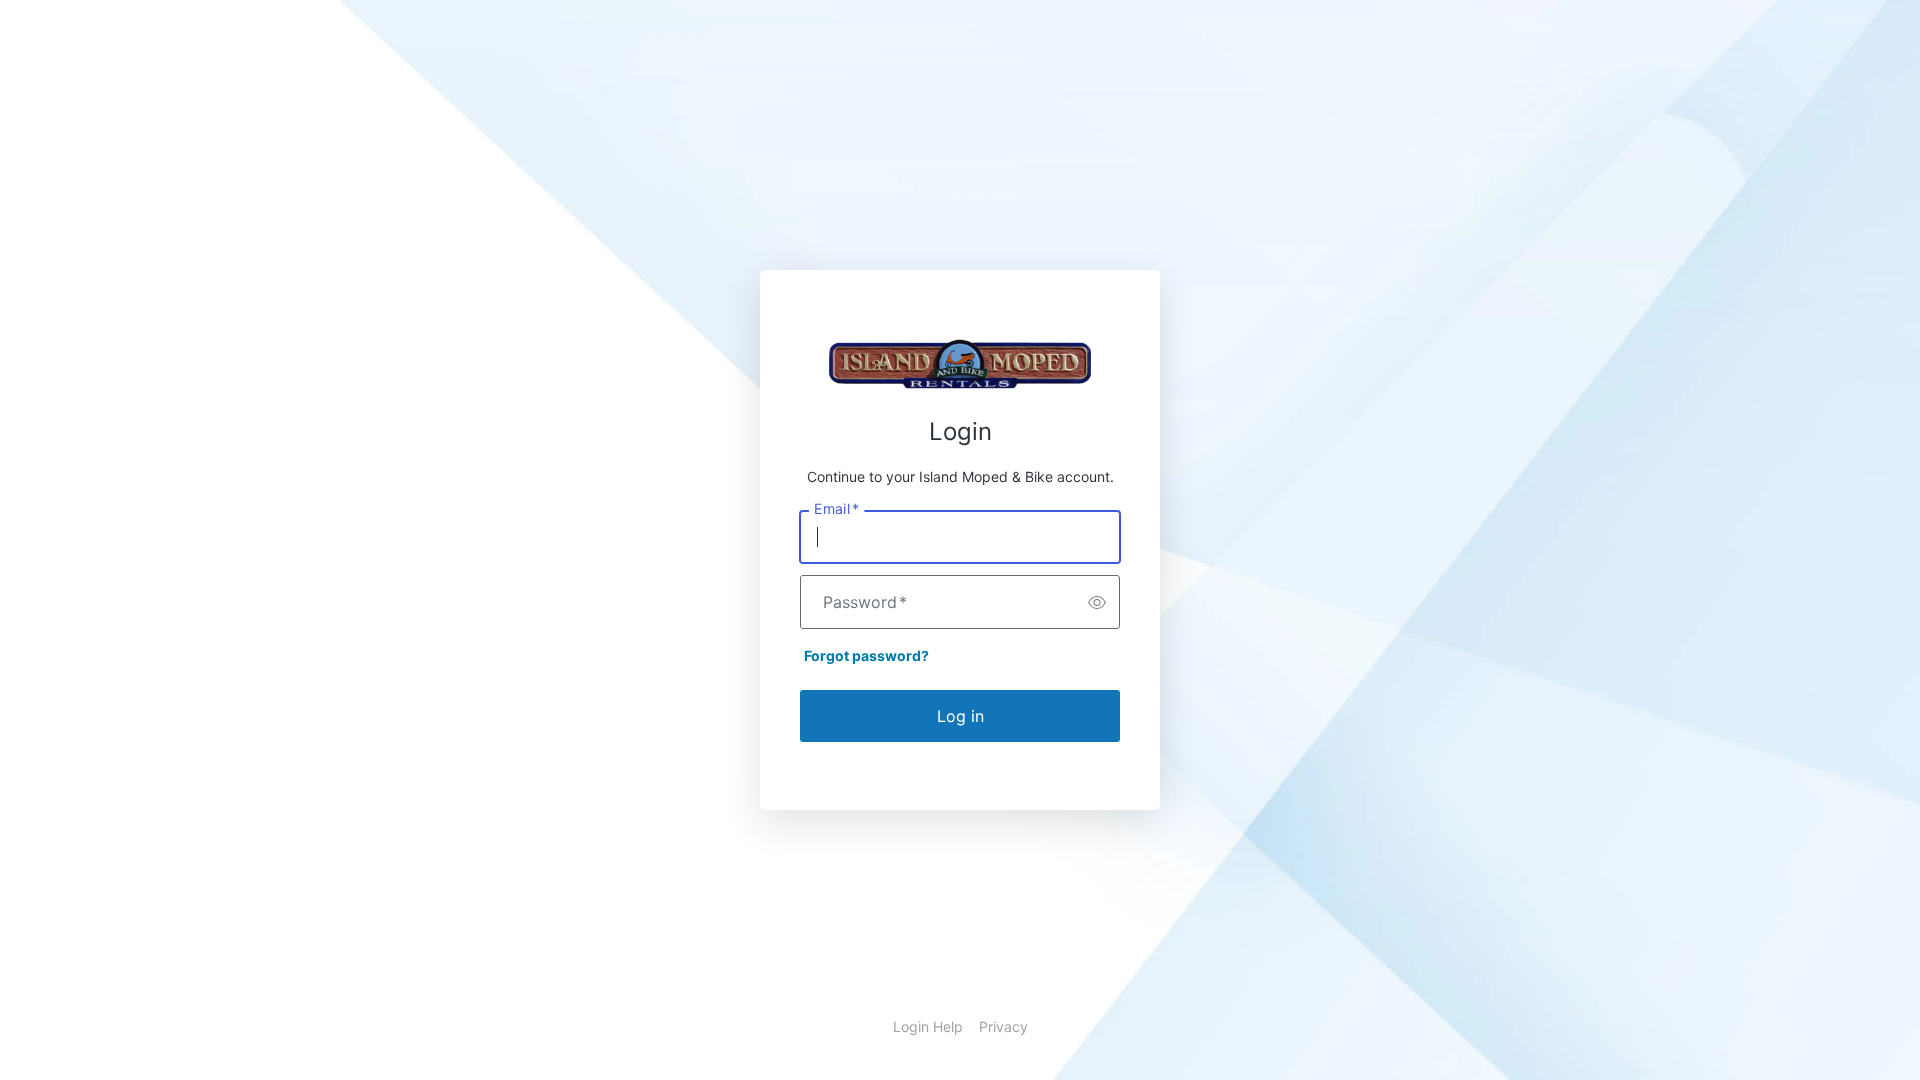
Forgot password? (866, 655)
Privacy (1003, 1026)
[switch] (1097, 602)
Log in (960, 716)
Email (836, 509)
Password (865, 602)
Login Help (928, 1026)
